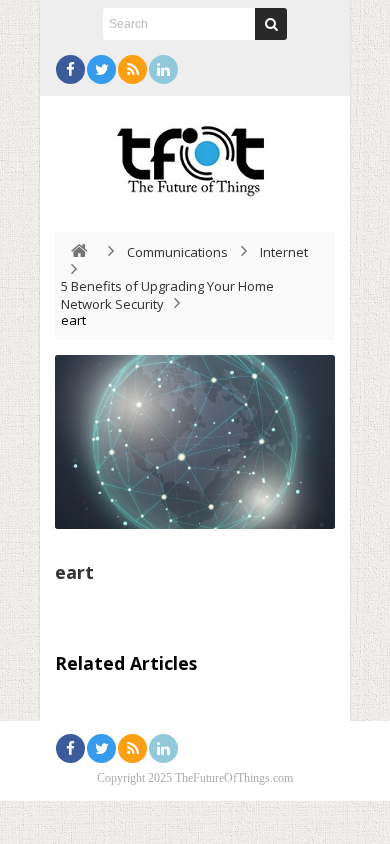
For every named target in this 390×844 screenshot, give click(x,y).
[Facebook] (70, 69)
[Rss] (132, 69)
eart (74, 572)
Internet (284, 252)
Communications (177, 252)
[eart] (195, 442)
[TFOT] (195, 154)
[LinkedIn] (163, 69)
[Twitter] (101, 69)
